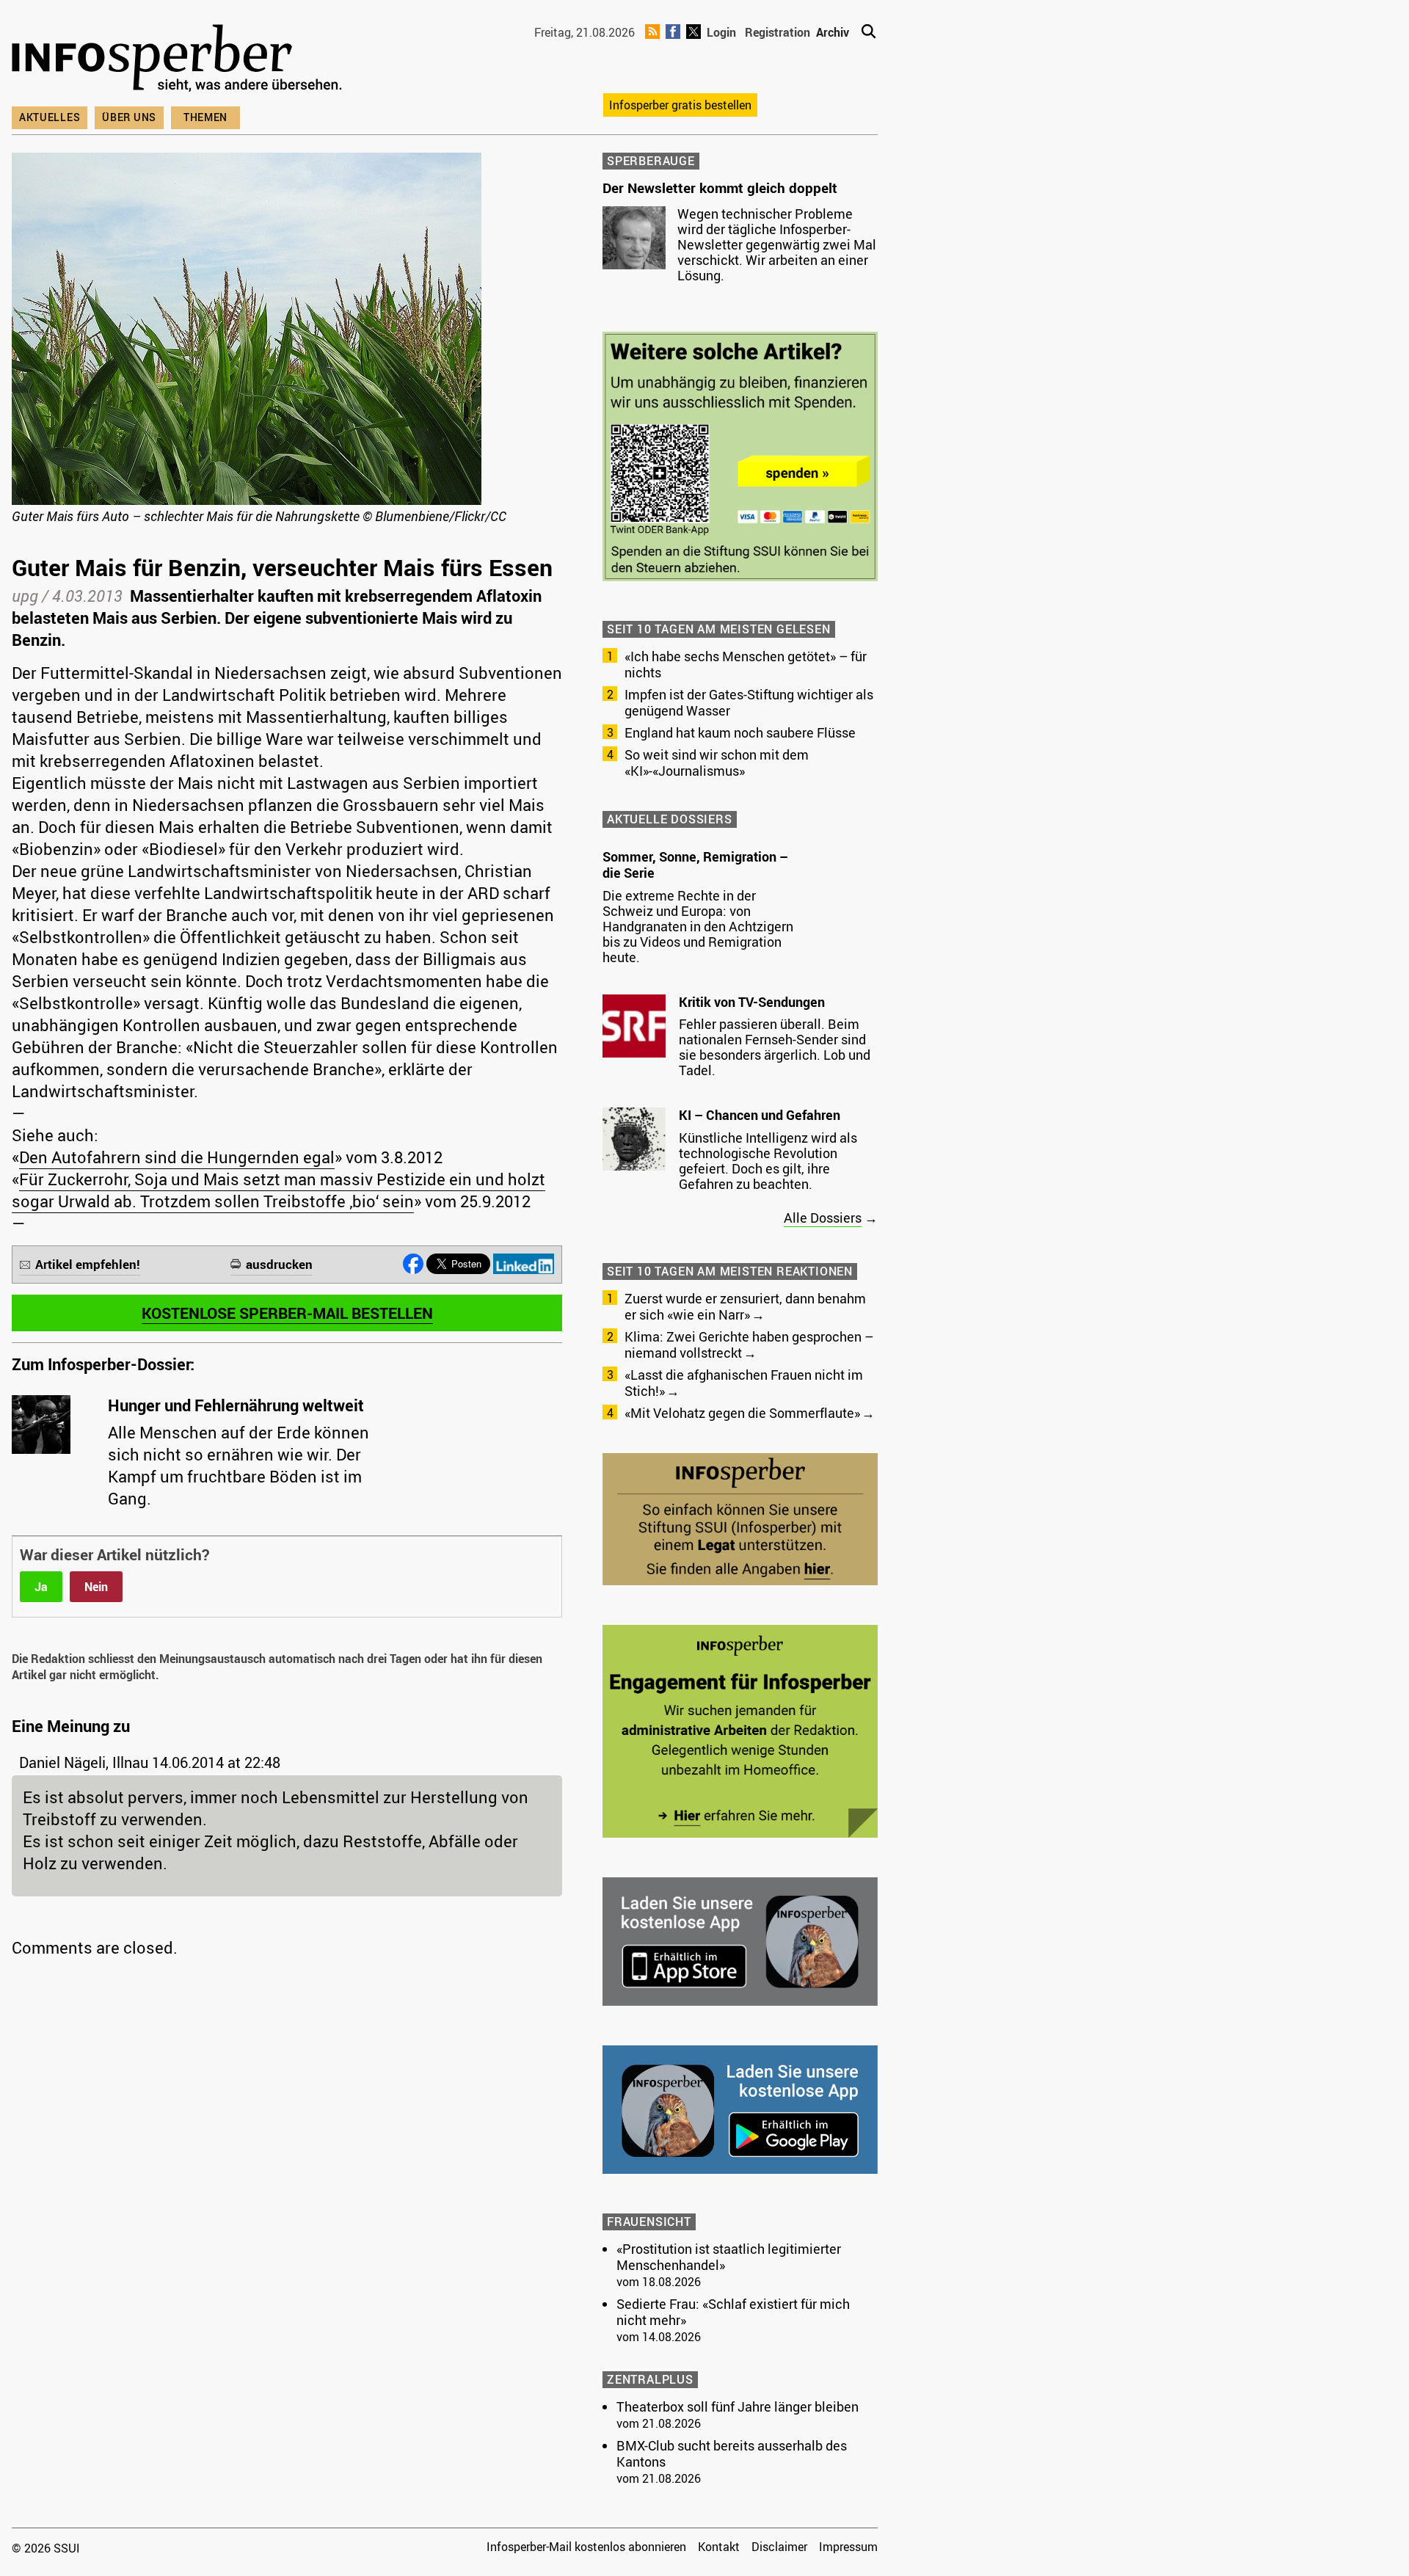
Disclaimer (779, 2547)
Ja (41, 1587)
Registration (778, 32)
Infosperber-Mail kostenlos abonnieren (586, 2547)
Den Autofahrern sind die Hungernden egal (177, 1157)
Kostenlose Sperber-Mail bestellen (287, 1313)
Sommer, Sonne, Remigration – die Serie (695, 865)
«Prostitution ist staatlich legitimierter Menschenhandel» (729, 2257)
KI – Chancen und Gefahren (760, 1115)
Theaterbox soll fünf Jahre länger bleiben (738, 2406)
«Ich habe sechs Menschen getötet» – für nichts (746, 664)
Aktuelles (50, 117)
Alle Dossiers (823, 1218)
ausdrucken (279, 1264)
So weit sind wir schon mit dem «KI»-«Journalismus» (717, 763)
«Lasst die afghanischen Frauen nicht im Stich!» (744, 1383)
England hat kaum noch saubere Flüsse (740, 732)
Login (721, 32)
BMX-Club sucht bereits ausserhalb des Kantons (732, 2453)
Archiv (833, 32)
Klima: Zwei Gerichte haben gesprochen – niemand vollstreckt (749, 1345)
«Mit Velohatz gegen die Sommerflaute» (742, 1413)
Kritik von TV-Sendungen (752, 1002)
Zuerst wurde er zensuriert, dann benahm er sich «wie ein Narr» (745, 1306)
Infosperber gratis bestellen (680, 105)
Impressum (848, 2547)
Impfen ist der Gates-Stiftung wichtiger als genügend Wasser (749, 702)
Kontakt (719, 2547)
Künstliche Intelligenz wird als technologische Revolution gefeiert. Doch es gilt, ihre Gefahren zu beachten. (768, 1161)
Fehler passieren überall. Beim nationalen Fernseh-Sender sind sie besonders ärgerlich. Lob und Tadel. (775, 1047)
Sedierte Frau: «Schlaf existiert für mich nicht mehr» (733, 2312)
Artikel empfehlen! (88, 1264)
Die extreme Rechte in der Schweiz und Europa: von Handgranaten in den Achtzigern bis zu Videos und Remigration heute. (698, 926)
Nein (96, 1587)
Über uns (129, 117)
